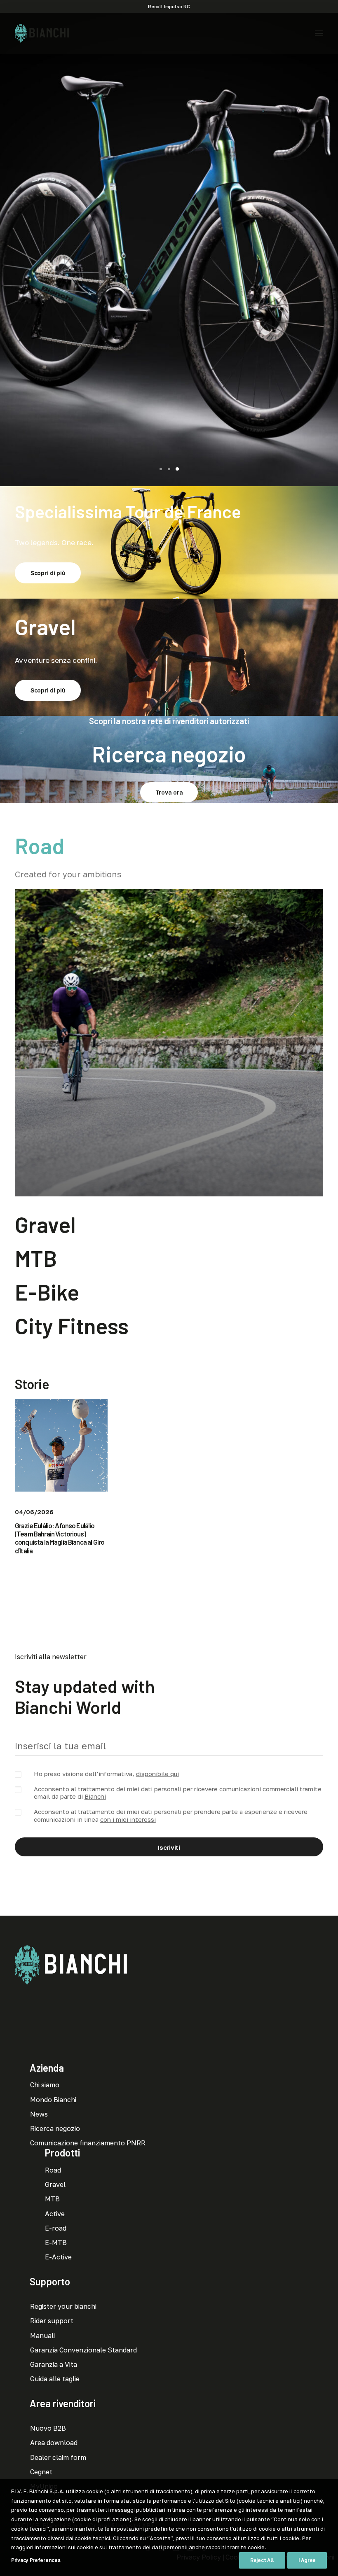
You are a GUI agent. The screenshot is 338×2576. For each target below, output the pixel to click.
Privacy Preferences (36, 2560)
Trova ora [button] (169, 792)
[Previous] (7, 249)
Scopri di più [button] (169, 302)
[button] (319, 33)
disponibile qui (157, 1774)
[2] (169, 469)
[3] (176, 469)
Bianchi (95, 1796)
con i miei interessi (128, 1819)
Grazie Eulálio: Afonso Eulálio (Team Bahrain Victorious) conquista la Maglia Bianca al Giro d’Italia (60, 1538)
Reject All (262, 2560)
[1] (162, 469)
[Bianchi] (42, 33)
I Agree (307, 2560)
